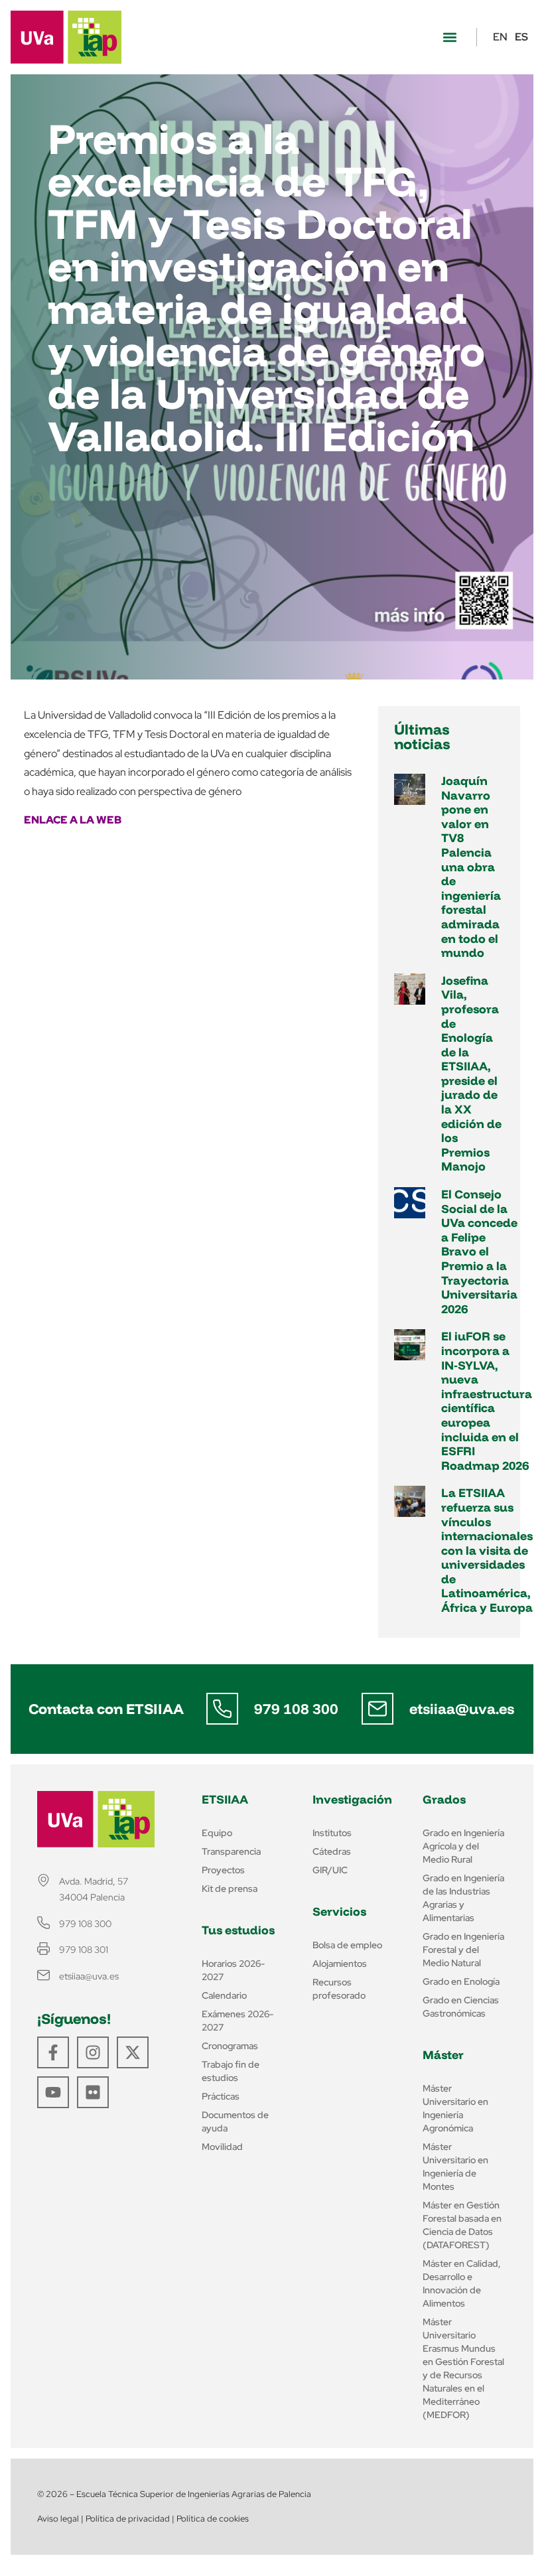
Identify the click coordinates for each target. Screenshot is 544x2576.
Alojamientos (340, 1964)
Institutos (332, 1833)
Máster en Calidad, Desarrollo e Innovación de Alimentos (462, 2283)
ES (521, 37)
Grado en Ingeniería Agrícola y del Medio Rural (463, 1846)
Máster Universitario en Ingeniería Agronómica (455, 2108)
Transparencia (231, 1851)
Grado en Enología (461, 1981)
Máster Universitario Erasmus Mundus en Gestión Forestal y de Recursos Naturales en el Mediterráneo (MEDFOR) (463, 2368)
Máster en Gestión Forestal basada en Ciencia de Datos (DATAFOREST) (462, 2225)
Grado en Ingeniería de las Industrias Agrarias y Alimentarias (463, 1898)
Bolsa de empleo (347, 1945)
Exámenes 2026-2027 (238, 2021)
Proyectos (223, 1870)
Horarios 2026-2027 (233, 1970)
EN (500, 37)
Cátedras (332, 1851)
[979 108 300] (222, 1709)
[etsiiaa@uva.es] (377, 1709)
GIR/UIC (330, 1870)
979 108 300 (296, 1709)
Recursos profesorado (339, 1989)
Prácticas (221, 2096)
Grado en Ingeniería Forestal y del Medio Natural (463, 1950)
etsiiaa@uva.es (462, 1709)
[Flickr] (93, 2092)
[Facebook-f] (53, 2052)
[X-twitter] (133, 2052)
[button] (449, 37)
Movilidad (222, 2147)
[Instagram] (93, 2052)
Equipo (217, 1833)
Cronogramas (230, 2046)
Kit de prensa (230, 1889)
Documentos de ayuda (235, 2121)
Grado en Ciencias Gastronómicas (461, 2007)
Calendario (224, 1995)
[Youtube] (53, 2092)
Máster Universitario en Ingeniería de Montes (455, 2167)
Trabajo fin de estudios (231, 2071)
